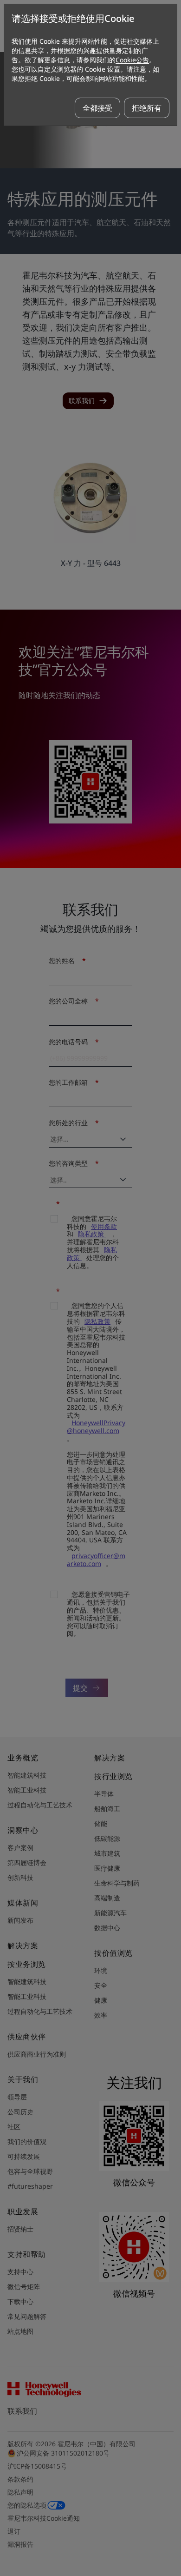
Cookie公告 (132, 60)
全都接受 (97, 108)
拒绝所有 (147, 108)
